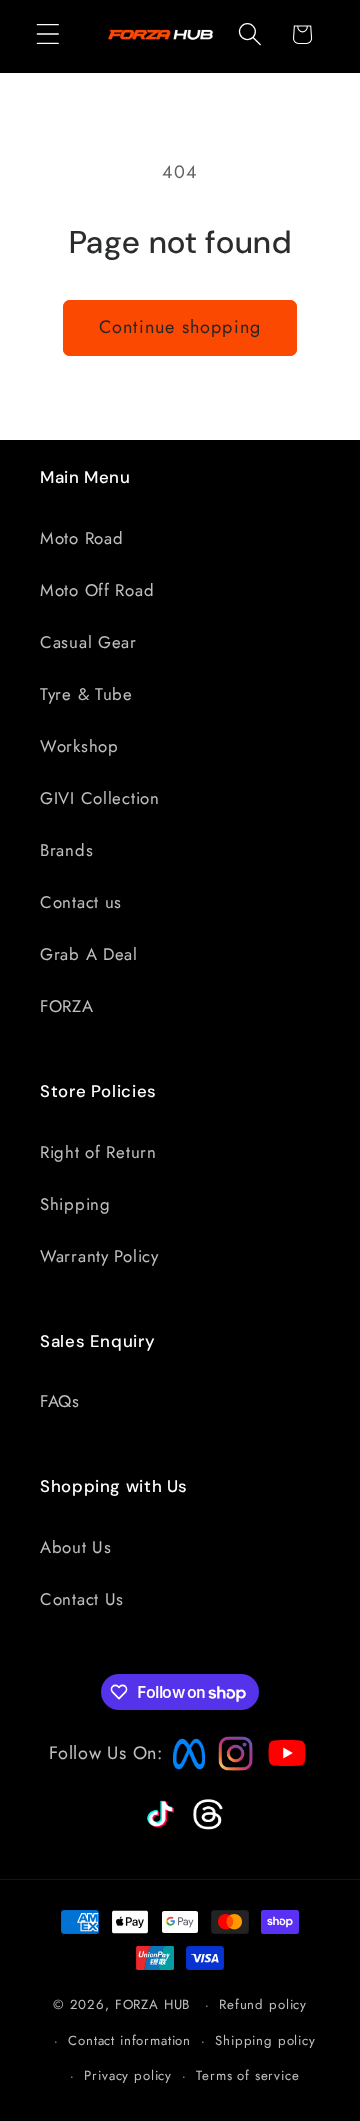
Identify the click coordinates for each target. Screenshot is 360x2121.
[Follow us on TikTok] (158, 1828)
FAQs (60, 1401)
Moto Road (81, 538)
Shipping (75, 1204)
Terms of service (247, 2075)
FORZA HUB (153, 2004)
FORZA (67, 1006)
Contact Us (82, 1599)
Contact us (81, 902)
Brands (66, 850)
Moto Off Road (97, 590)
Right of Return (98, 1152)
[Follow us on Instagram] (229, 1765)
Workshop (79, 746)
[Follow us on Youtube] (282, 1792)
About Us (76, 1547)
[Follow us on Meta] (184, 1770)
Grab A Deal (89, 954)
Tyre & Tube (86, 694)
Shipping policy (265, 2040)
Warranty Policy (99, 1256)
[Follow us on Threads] (205, 1826)
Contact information (129, 2040)
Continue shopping (180, 327)
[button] (48, 34)
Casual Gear (88, 642)
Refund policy (263, 2004)
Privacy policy (128, 2075)
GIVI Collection (100, 798)
